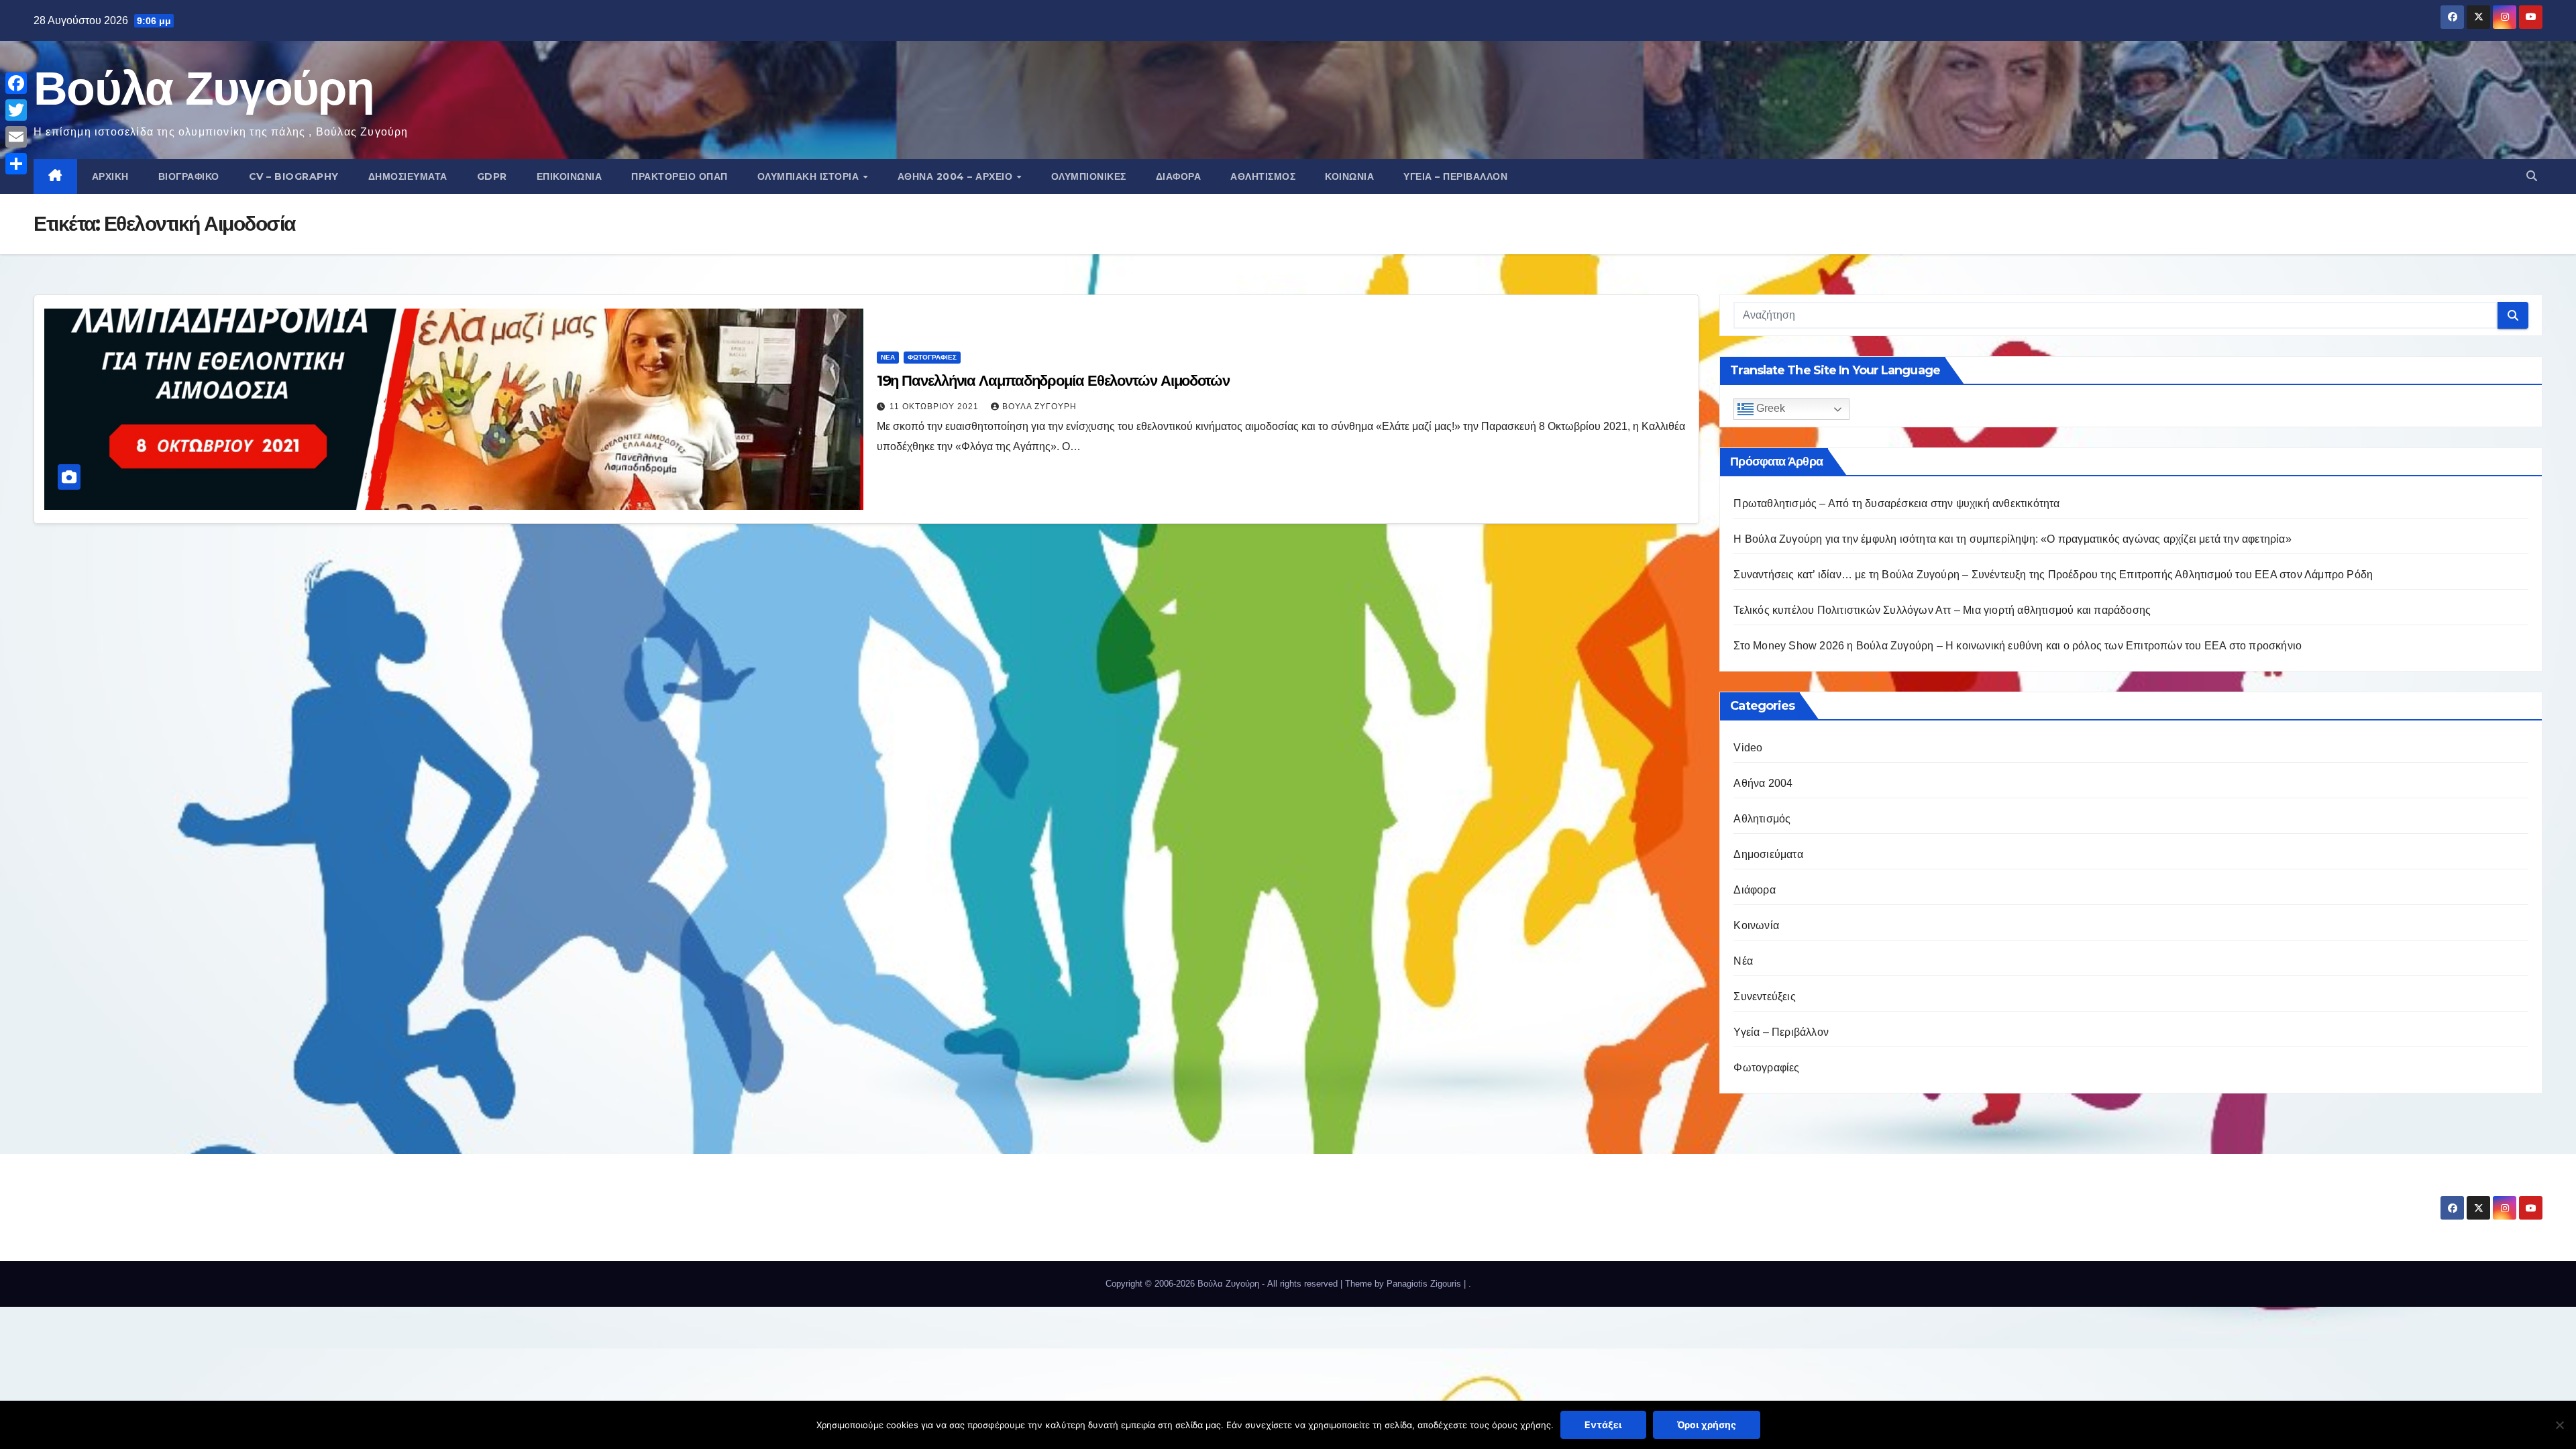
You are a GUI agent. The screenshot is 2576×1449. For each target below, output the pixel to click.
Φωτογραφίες (932, 357)
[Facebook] (16, 83)
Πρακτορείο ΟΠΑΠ (680, 176)
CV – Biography (294, 176)
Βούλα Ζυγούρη (204, 88)
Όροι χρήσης (1707, 1425)
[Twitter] (16, 110)
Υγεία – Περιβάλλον (1455, 176)
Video (1748, 748)
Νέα (888, 357)
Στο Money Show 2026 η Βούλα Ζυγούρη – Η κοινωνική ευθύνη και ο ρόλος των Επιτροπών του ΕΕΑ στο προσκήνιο (2018, 646)
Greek (1769, 408)
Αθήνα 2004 (1763, 783)
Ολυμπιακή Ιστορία (810, 176)
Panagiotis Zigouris (1425, 1284)
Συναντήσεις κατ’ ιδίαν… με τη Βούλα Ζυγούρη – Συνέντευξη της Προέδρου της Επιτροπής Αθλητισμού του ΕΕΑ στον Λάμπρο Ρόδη (2053, 575)
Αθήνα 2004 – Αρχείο (957, 176)
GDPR (492, 176)
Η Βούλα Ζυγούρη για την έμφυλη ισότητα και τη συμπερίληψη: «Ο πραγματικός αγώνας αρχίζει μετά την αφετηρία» (2012, 539)
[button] (2532, 176)
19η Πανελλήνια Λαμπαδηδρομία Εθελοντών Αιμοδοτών (1053, 381)
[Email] (16, 137)
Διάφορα (1179, 176)
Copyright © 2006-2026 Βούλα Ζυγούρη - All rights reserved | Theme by (1246, 1284)
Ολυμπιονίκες (1089, 176)
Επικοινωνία (570, 176)
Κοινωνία (1349, 176)
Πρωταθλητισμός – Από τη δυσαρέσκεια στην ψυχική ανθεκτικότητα (1896, 503)
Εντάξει (1603, 1425)
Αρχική (110, 176)
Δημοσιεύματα (408, 176)
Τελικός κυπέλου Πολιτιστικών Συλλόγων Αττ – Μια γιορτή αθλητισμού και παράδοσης (1942, 610)
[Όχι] (2559, 1425)
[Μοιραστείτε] (16, 164)
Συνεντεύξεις (1764, 997)
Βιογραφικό (189, 176)
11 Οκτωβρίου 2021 (935, 407)
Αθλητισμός (1263, 176)
